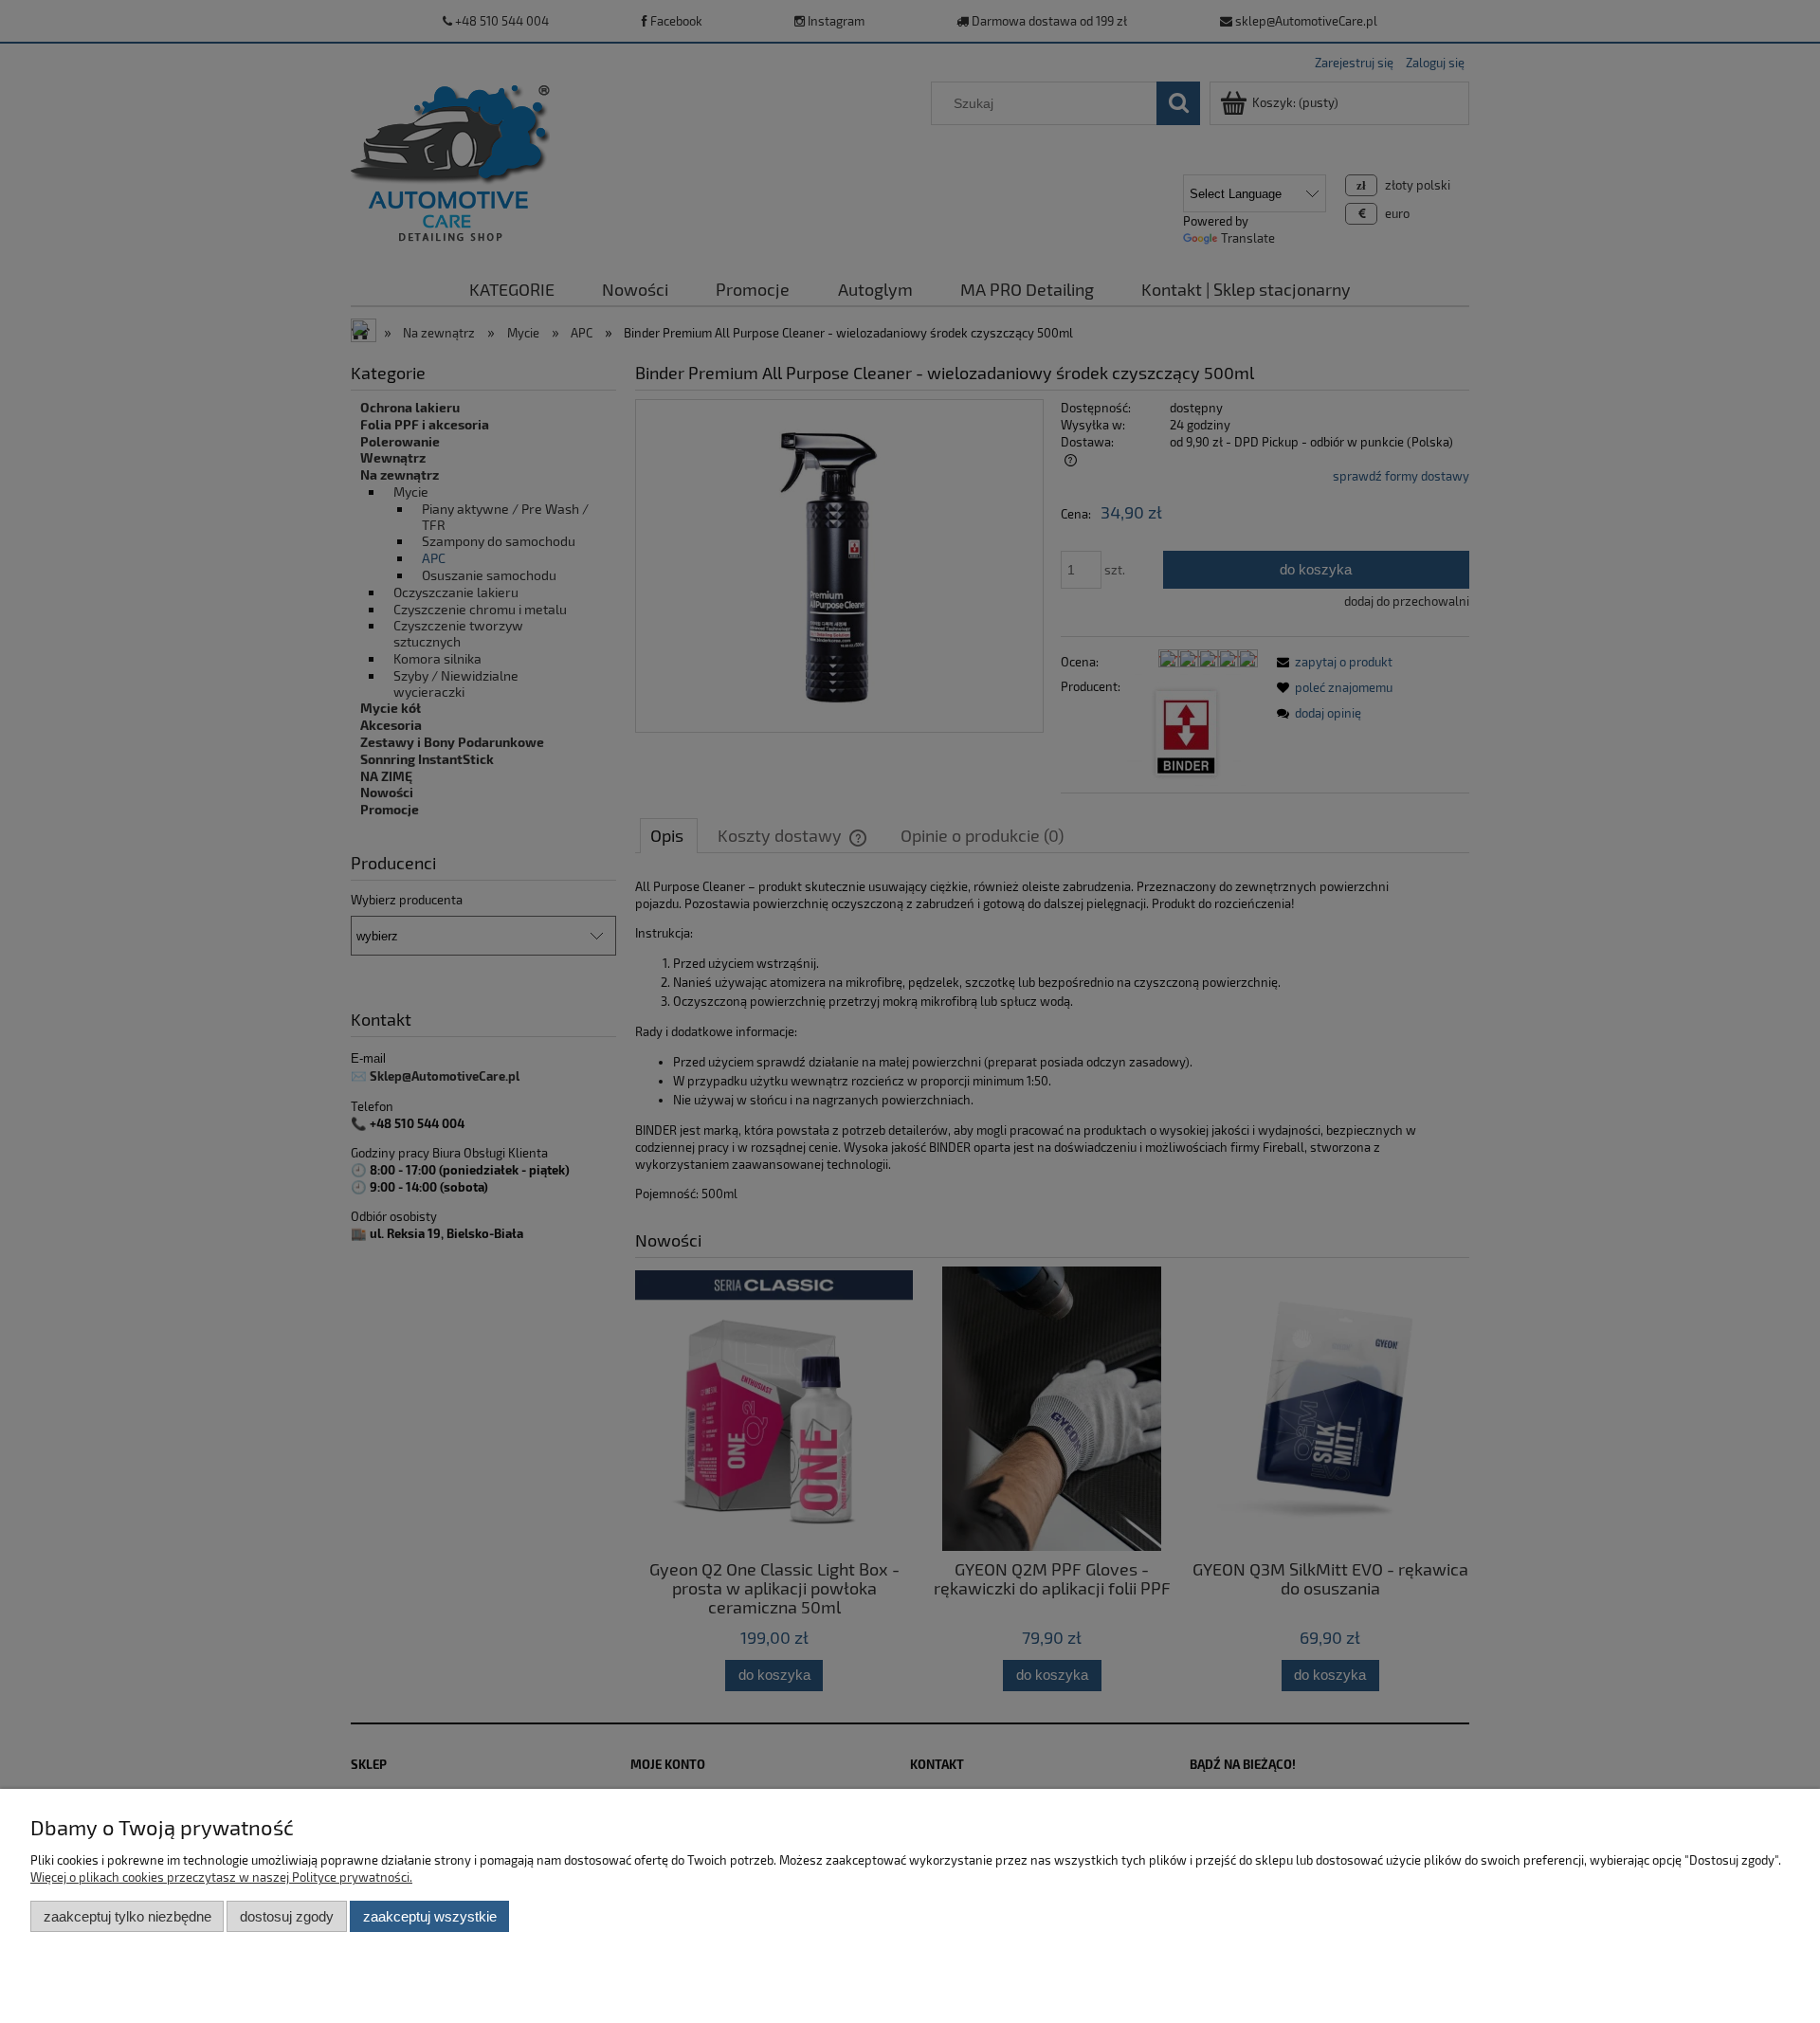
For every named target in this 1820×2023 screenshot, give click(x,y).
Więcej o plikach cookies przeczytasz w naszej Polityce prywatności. (221, 1877)
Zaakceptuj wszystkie (430, 1916)
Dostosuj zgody (287, 1916)
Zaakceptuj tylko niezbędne (127, 1916)
